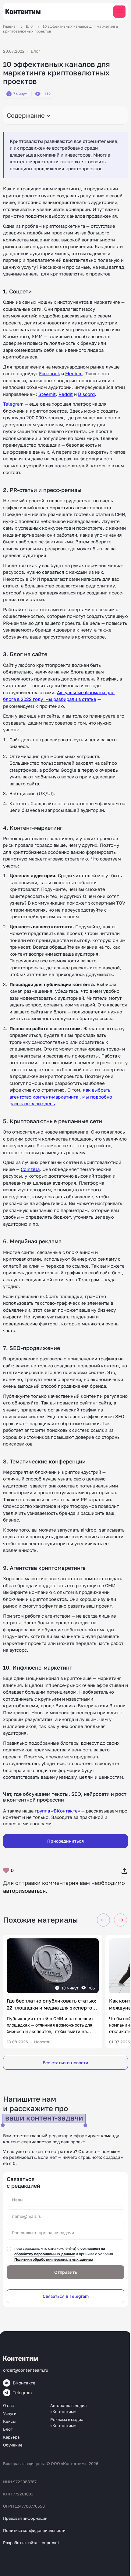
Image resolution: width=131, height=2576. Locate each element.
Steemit (47, 394)
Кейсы (9, 2421)
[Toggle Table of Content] (65, 115)
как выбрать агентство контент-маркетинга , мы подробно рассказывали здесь (61, 1097)
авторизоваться (24, 1891)
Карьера (11, 2437)
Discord (86, 394)
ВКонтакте (24, 2383)
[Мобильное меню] (119, 12)
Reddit (66, 394)
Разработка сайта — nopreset (31, 2543)
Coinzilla (30, 1169)
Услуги (10, 2413)
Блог (30, 26)
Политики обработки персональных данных (54, 2259)
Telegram (13, 404)
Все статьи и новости (65, 2063)
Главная (10, 26)
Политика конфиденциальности (34, 2530)
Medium (74, 373)
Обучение (13, 2445)
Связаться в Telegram (66, 2296)
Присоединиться (65, 1841)
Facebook (50, 373)
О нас (8, 2405)
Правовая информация (25, 2518)
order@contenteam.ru (26, 2370)
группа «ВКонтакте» (57, 1811)
